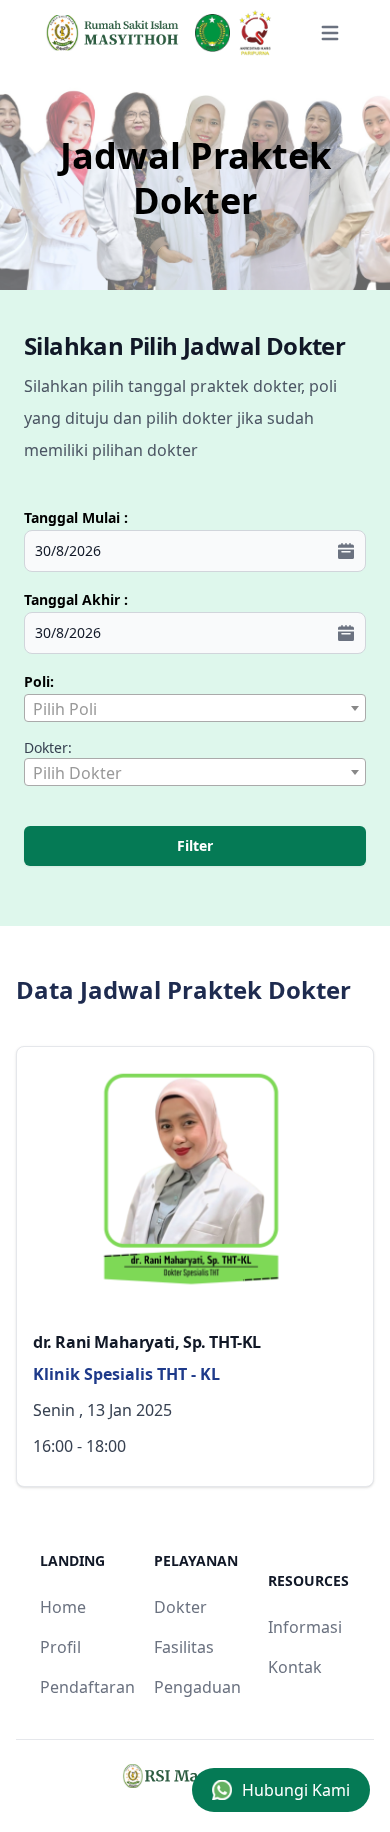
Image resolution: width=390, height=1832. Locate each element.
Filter (195, 845)
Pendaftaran (87, 1687)
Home (63, 1607)
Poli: (39, 681)
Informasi (305, 1627)
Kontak (295, 1667)
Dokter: (48, 747)
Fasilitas (184, 1647)
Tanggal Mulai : (76, 517)
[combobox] (195, 708)
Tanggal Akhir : (76, 599)
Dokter (180, 1607)
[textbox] (195, 709)
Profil (60, 1647)
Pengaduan (197, 1687)
